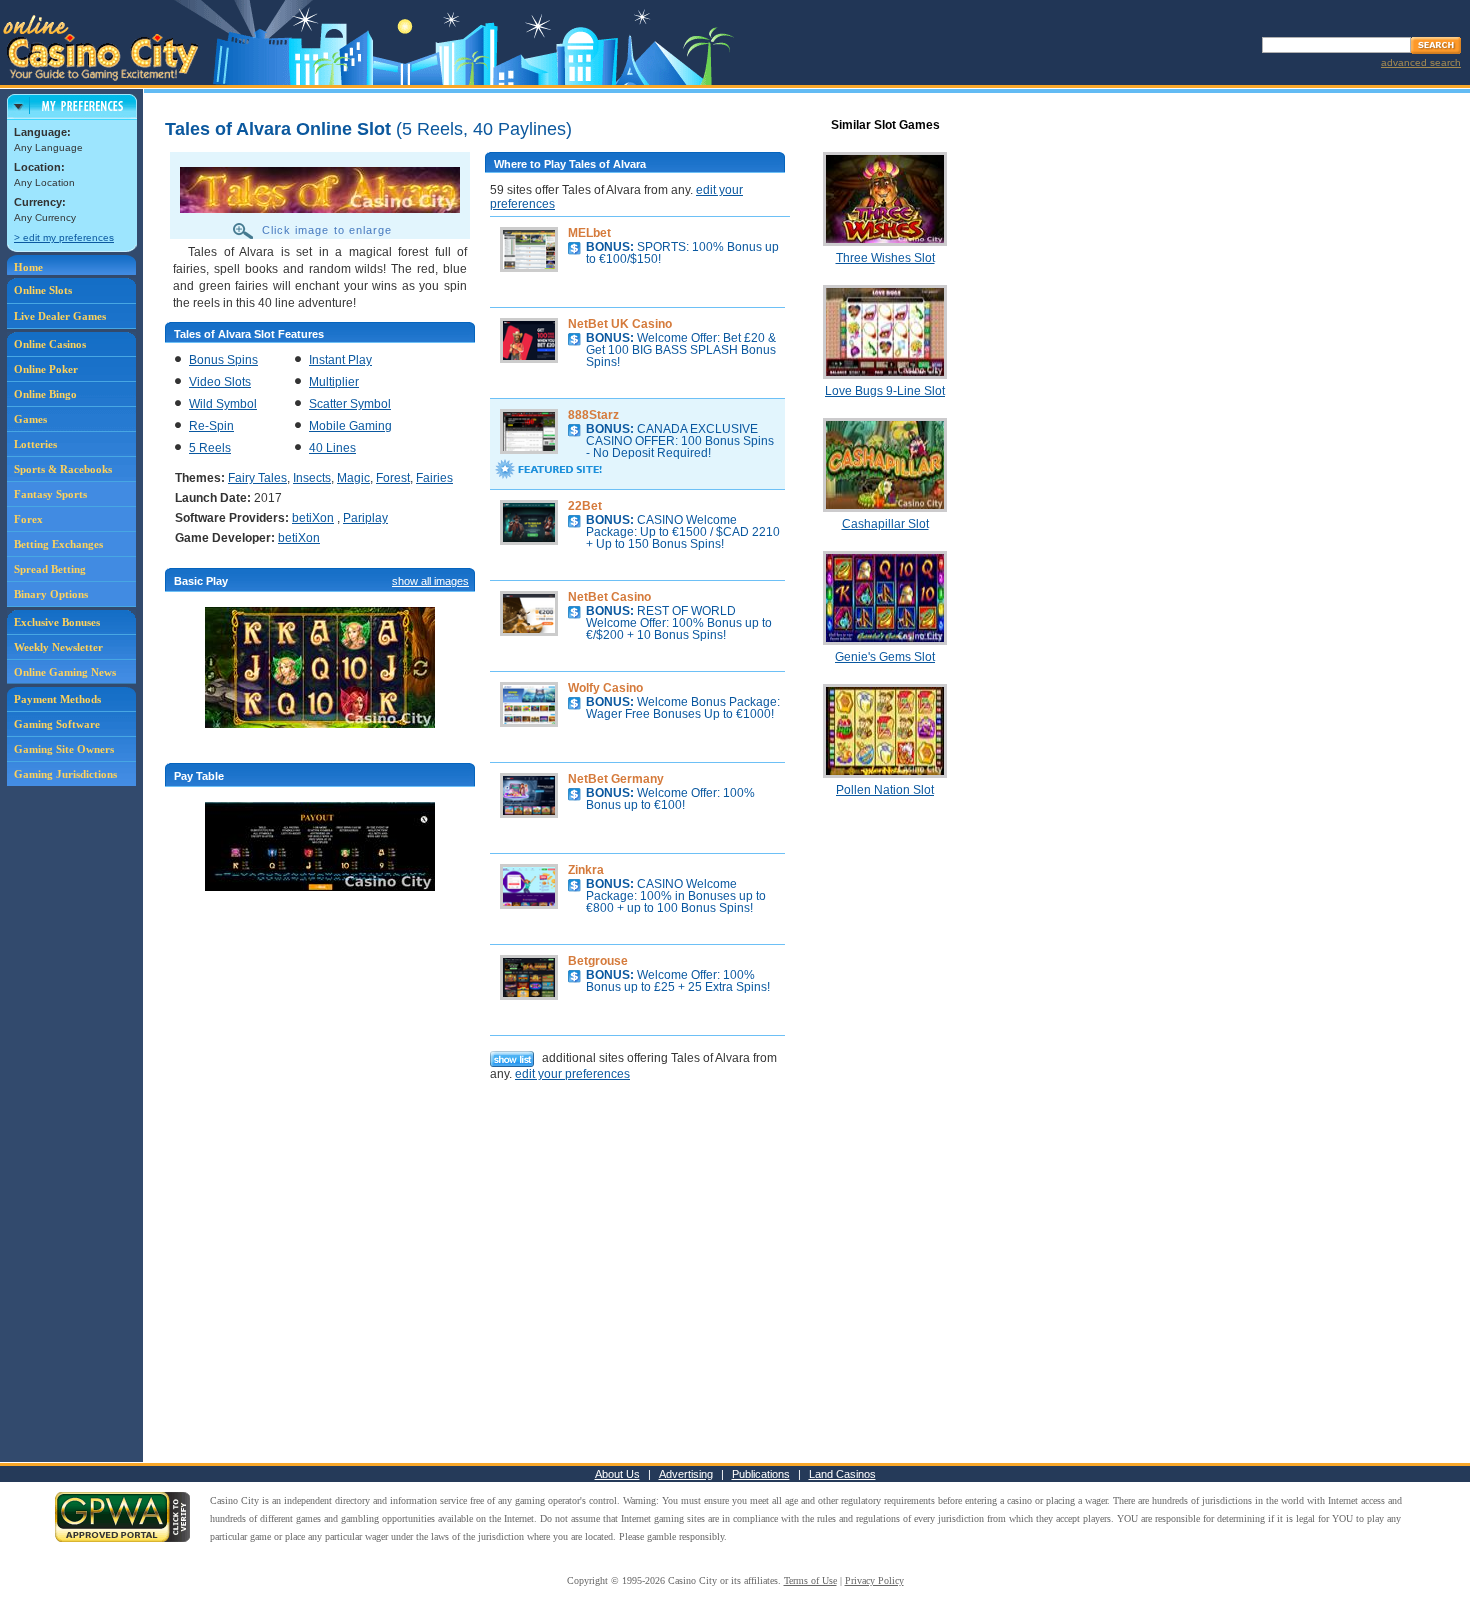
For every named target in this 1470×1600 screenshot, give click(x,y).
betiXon (313, 518)
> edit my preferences (64, 237)
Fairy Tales (257, 478)
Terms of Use (810, 1580)
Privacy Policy (874, 1580)
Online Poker (46, 369)
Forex (28, 519)
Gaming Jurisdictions (65, 774)
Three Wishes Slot (885, 258)
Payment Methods (57, 699)
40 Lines (332, 448)
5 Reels (210, 448)
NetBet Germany (616, 779)
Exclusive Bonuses (57, 622)
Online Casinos (50, 344)
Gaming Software (57, 724)
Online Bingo (45, 394)
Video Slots (220, 382)
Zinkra (586, 870)
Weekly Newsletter (58, 647)
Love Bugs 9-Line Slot (885, 391)
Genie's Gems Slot (885, 657)
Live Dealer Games (60, 316)
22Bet (585, 506)
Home (28, 267)
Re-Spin (211, 426)
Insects (312, 478)
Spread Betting (50, 569)
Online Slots (43, 290)
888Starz (593, 415)
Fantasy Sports (50, 494)
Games (30, 419)
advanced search (1421, 62)
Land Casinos (842, 1474)
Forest (393, 478)
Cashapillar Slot (885, 524)
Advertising (686, 1474)
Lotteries (35, 444)
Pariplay (365, 518)
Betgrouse (598, 961)
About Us (617, 1474)
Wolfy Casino (605, 688)
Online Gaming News (65, 672)
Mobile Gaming (350, 426)
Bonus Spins (223, 360)
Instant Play (340, 360)
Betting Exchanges (58, 544)
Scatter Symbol (350, 404)
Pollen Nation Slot (885, 790)
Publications (761, 1474)
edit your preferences (572, 1074)
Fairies (434, 478)
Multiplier (334, 382)
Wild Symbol (223, 404)
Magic (353, 478)
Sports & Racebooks (63, 469)
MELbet (589, 233)
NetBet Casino (609, 597)
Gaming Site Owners (64, 749)
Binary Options (51, 594)
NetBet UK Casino (620, 324)
